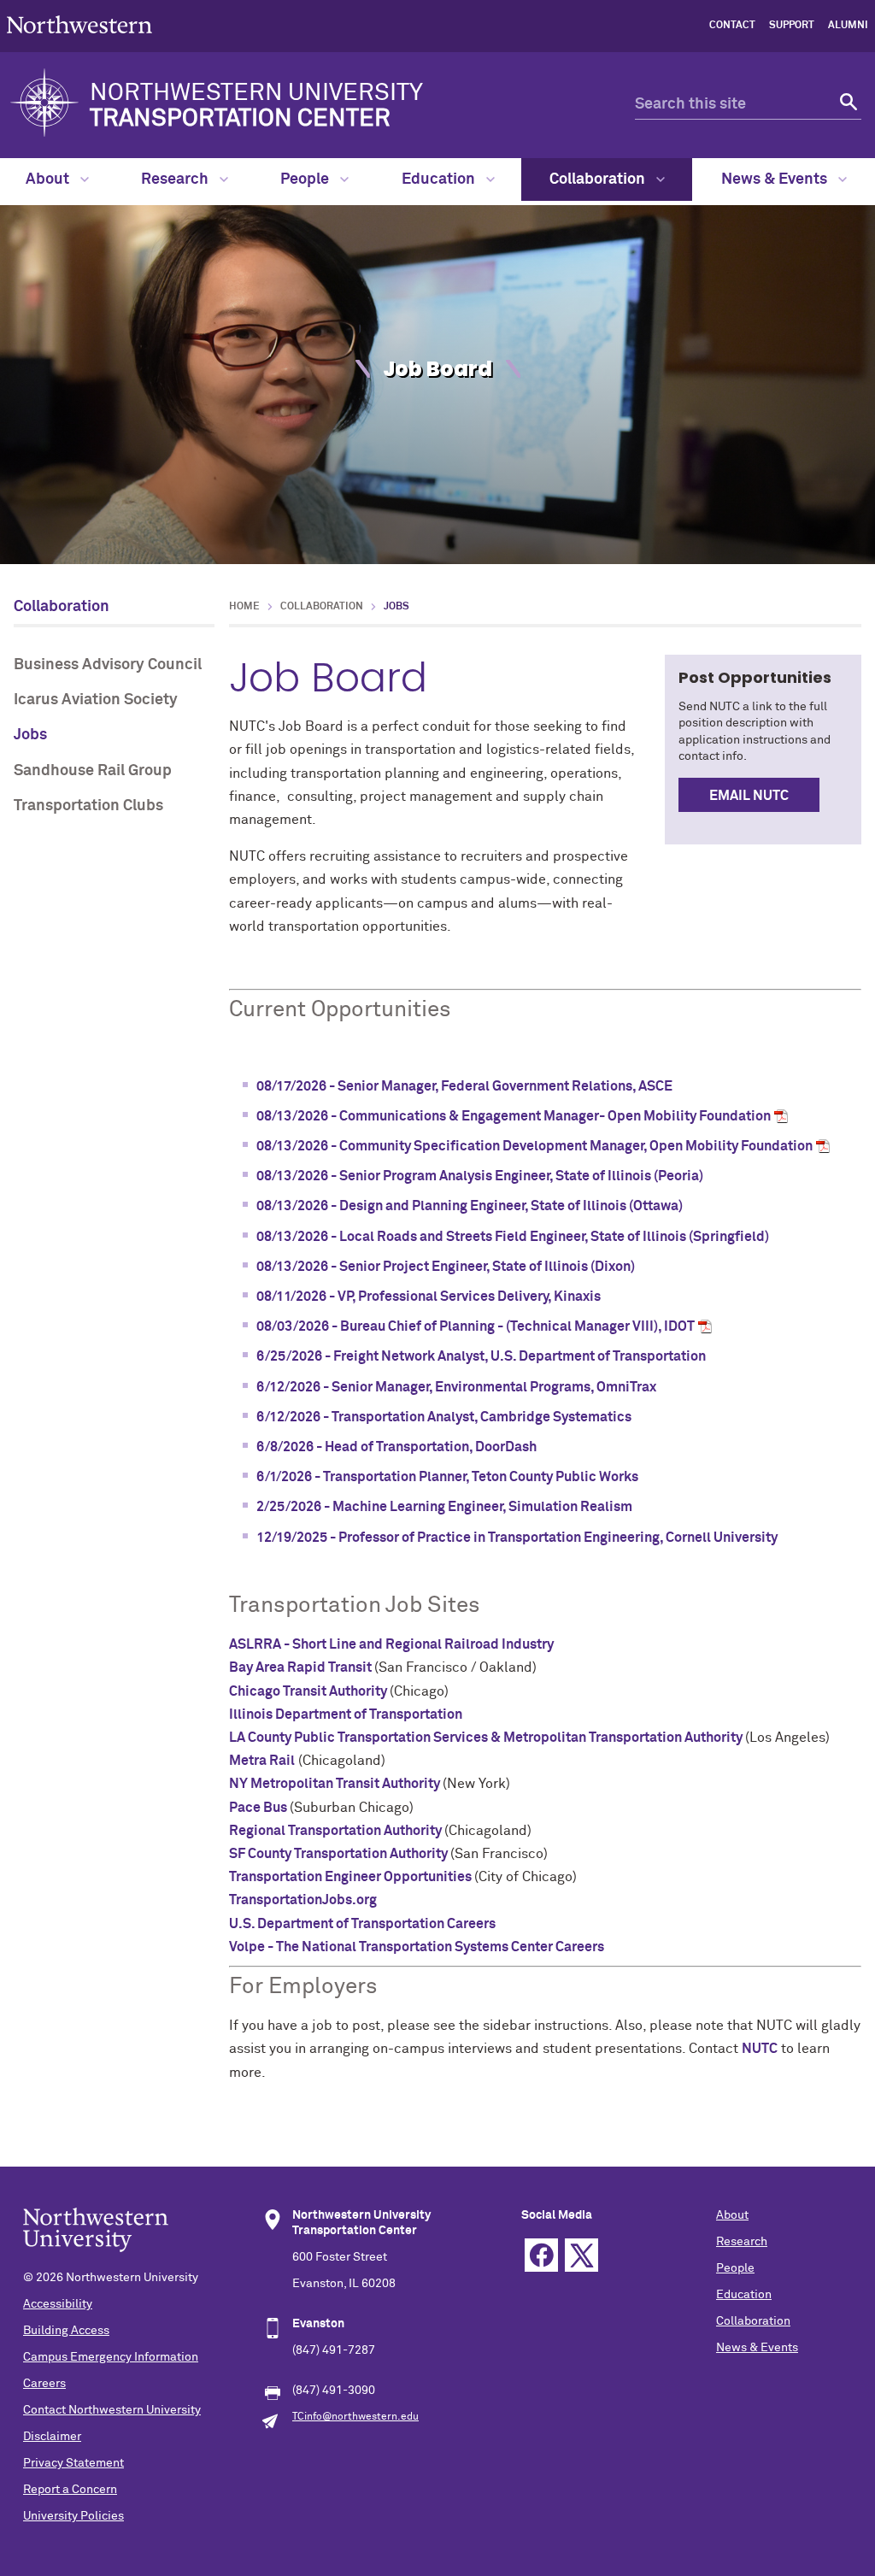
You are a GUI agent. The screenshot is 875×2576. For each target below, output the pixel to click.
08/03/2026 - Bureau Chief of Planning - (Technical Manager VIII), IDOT (476, 1326)
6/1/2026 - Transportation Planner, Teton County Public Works (447, 1477)
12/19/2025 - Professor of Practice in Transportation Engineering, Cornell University (517, 1538)
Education (440, 179)
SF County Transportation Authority (340, 1854)
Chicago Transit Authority (309, 1691)
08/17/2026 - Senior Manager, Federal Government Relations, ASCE (464, 1086)
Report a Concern (70, 2490)
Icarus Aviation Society (96, 700)
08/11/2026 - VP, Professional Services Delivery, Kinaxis (429, 1297)
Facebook (541, 2255)
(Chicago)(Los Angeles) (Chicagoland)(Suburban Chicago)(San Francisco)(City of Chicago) (545, 1341)
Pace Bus (259, 1808)
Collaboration (599, 179)
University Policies (73, 2516)
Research (176, 179)
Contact (732, 26)
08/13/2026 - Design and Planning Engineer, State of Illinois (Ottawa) (470, 1206)
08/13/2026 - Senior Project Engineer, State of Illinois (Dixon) (446, 1267)
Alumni (848, 26)
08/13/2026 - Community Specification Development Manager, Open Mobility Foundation (534, 1146)
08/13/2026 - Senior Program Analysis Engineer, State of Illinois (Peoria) (480, 1176)
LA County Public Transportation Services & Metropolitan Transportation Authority (487, 1738)
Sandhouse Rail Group (93, 771)
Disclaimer (52, 2437)
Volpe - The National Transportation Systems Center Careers (417, 1947)
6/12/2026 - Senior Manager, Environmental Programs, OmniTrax (456, 1387)
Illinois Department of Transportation (346, 1714)
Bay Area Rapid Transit (302, 1667)
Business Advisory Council (108, 665)
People (306, 179)
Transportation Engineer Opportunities (352, 1877)
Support (792, 26)
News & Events (776, 179)
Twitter (581, 2255)
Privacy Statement (73, 2463)
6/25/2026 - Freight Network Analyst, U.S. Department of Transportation (481, 1356)
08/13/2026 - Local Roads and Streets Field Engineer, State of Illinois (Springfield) (513, 1237)
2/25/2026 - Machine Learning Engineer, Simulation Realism (444, 1507)
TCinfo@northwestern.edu (355, 2417)
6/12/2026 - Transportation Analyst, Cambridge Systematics (444, 1417)
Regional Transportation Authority (337, 1831)
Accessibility (58, 2304)
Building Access (66, 2331)
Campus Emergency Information (111, 2357)
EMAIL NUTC (749, 796)
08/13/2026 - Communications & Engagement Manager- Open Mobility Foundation (514, 1116)
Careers (44, 2384)
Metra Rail (262, 1761)
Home (244, 607)
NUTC (760, 2049)
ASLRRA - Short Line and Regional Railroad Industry (391, 1644)
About (49, 179)
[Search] (846, 105)
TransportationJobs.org (303, 1900)
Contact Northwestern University (112, 2410)
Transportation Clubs (88, 806)
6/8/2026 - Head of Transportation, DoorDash (396, 1447)
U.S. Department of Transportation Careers (362, 1924)
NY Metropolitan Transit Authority (336, 1784)
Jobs (30, 735)
